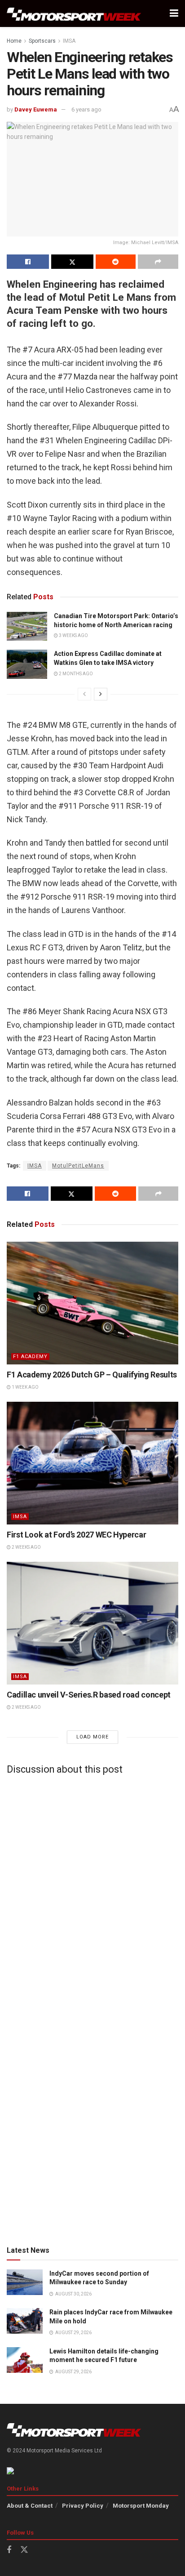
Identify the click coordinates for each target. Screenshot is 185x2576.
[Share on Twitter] (72, 262)
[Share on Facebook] (28, 262)
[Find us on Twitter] (24, 2550)
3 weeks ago (73, 635)
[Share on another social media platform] (158, 262)
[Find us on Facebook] (9, 2550)
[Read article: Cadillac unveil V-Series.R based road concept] (92, 1623)
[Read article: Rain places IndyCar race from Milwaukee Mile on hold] (25, 2321)
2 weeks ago (26, 1547)
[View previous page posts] (84, 694)
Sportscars (42, 41)
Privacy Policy (83, 2506)
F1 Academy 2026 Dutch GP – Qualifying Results (92, 1375)
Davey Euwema (36, 109)
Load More (92, 1737)
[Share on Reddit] (116, 262)
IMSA (69, 41)
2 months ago (75, 674)
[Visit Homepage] (74, 14)
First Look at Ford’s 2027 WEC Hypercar (76, 1535)
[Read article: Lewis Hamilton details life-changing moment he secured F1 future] (25, 2360)
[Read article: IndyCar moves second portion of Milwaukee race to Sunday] (25, 2282)
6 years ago (86, 109)
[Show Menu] (174, 13)
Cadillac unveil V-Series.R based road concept (89, 1695)
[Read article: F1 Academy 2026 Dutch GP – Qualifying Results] (92, 1303)
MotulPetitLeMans (78, 1166)
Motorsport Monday (141, 2506)
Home (14, 41)
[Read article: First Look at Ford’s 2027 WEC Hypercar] (92, 1463)
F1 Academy (30, 1357)
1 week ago (25, 1387)
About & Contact (30, 2506)
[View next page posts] (101, 694)
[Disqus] (92, 1894)
